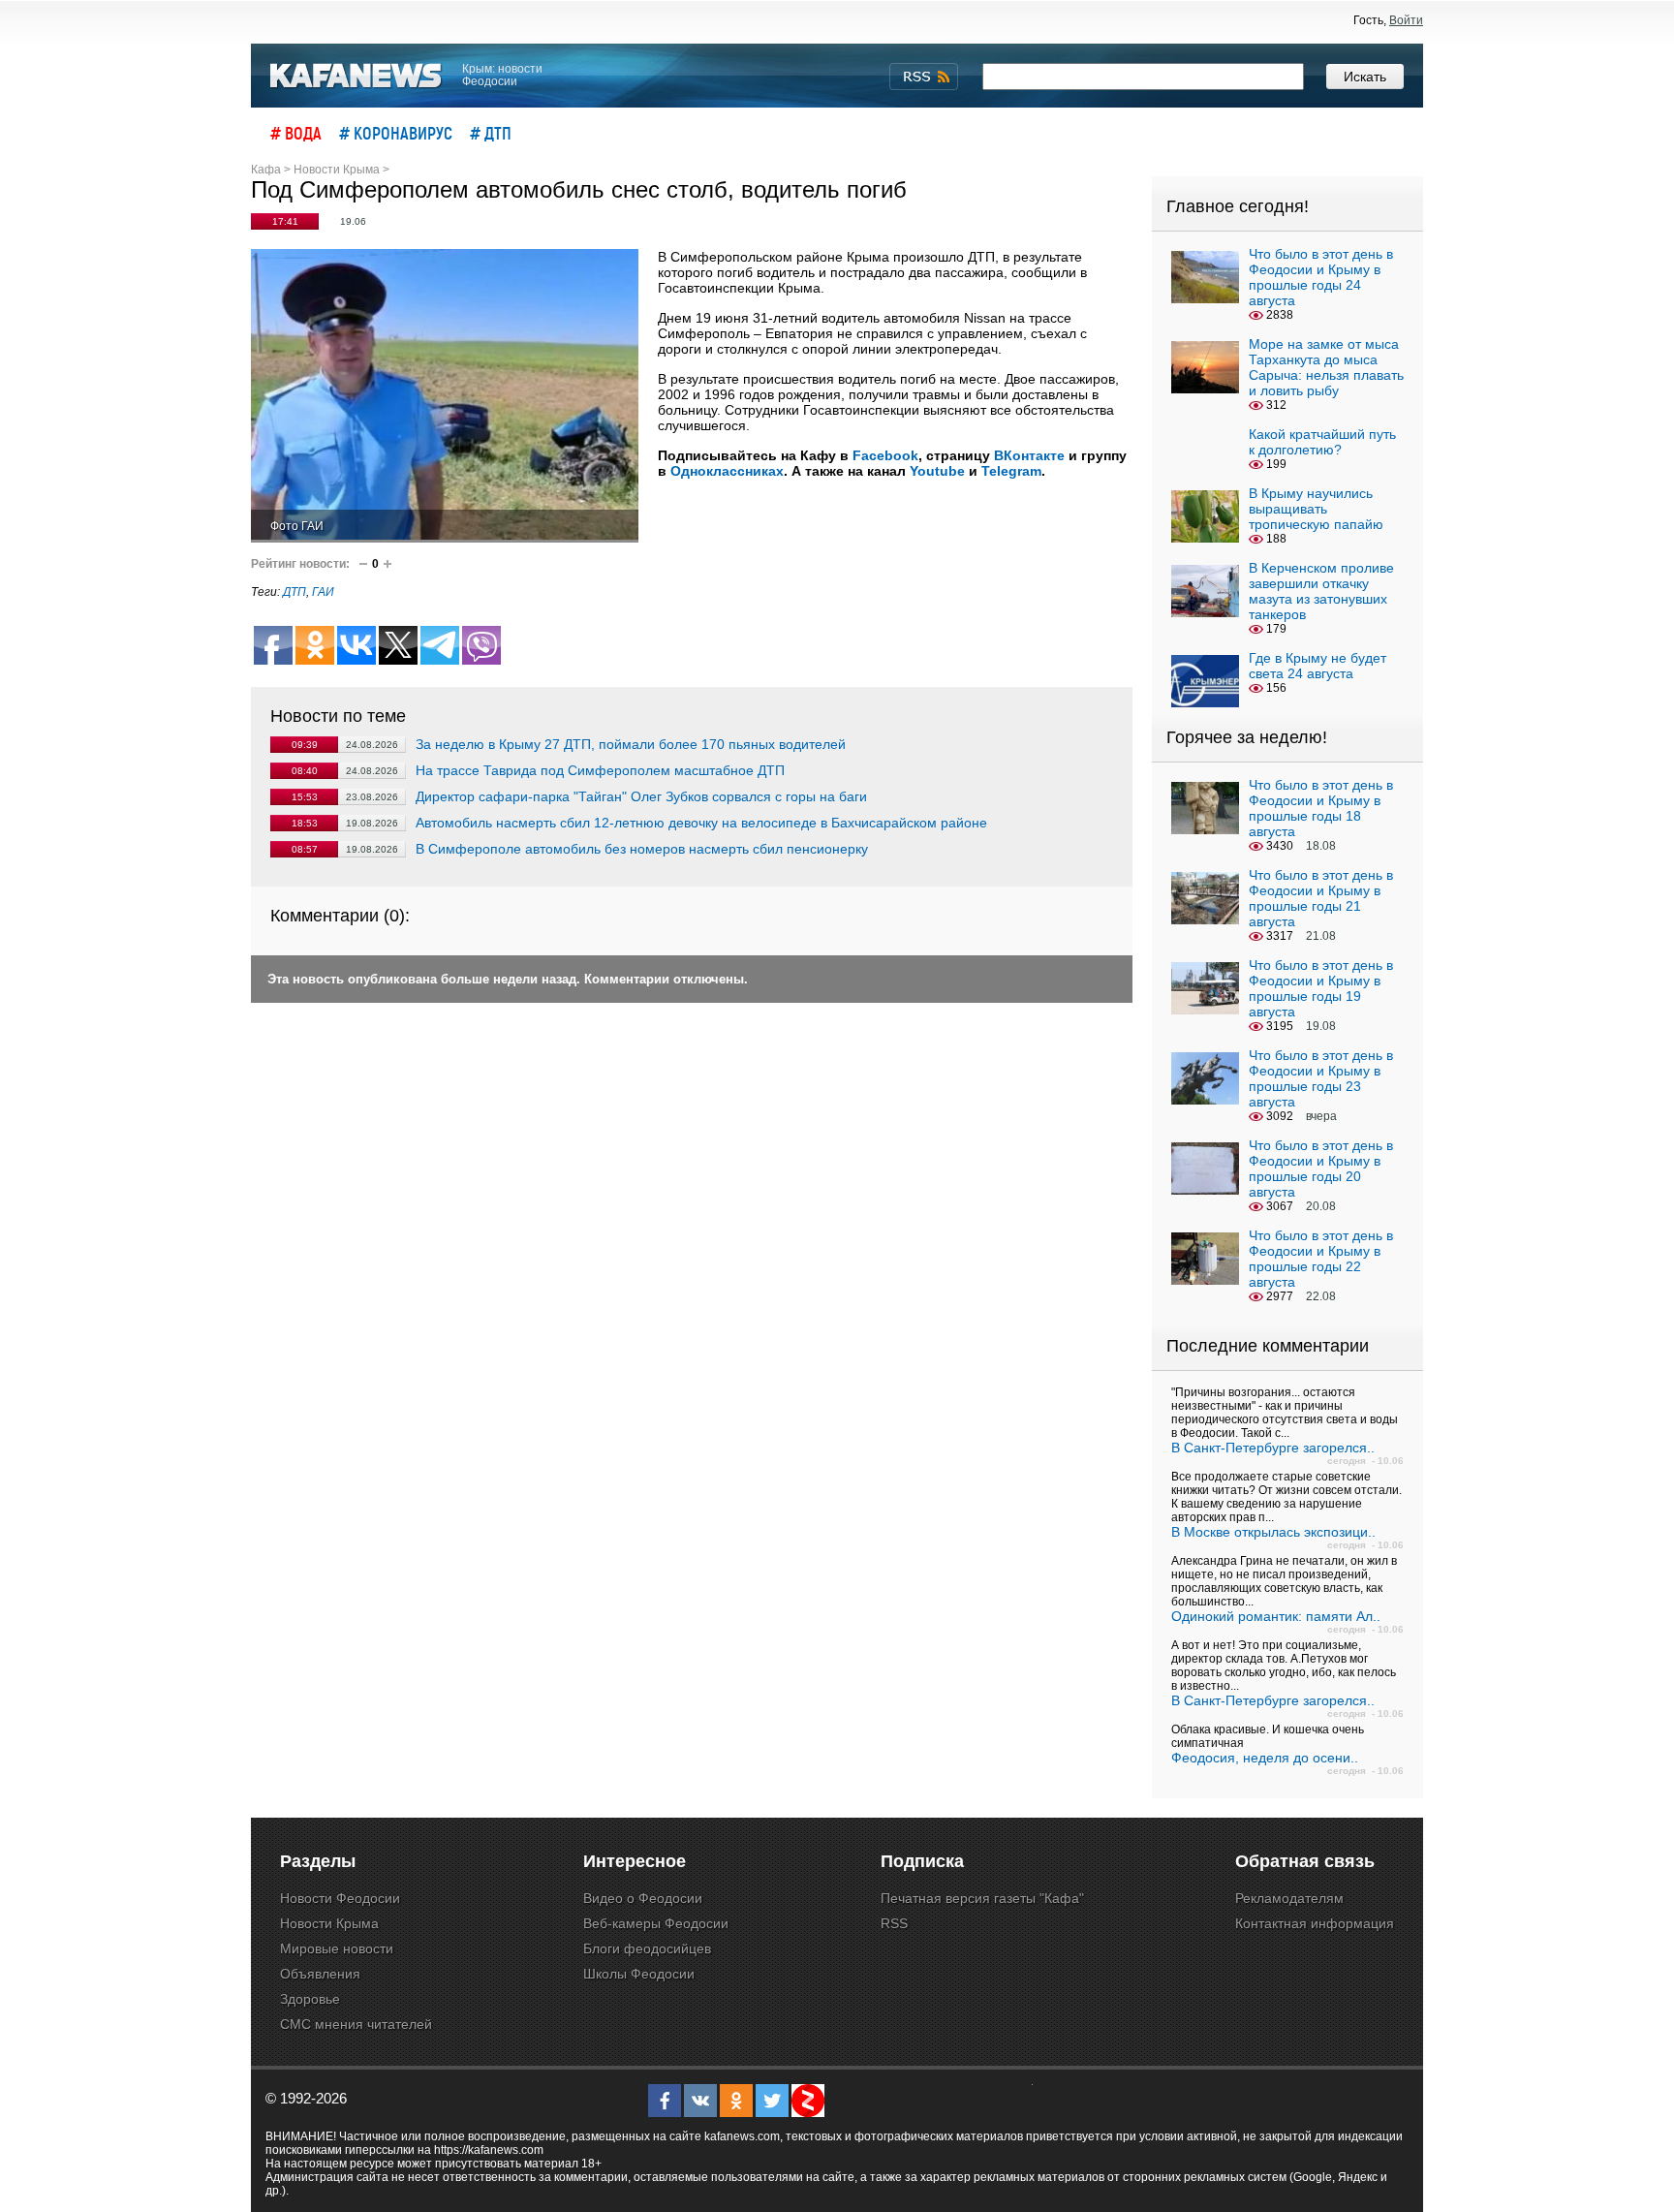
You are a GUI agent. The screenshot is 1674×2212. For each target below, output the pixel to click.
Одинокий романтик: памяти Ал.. (1276, 1616)
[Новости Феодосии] (356, 76)
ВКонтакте (1029, 455)
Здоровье (310, 1999)
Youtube (937, 471)
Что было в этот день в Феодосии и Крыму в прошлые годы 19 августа (1321, 988)
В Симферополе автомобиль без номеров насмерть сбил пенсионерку (642, 849)
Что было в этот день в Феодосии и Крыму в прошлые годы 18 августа (1321, 808)
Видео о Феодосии (643, 1898)
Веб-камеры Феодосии (656, 1923)
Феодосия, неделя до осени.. (1265, 1758)
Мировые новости (337, 1948)
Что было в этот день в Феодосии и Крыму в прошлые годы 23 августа (1321, 1078)
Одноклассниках (727, 471)
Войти (1406, 20)
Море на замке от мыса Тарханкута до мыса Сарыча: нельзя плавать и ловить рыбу (1326, 367)
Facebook (885, 455)
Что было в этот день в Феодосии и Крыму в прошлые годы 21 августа (1321, 898)
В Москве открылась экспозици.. (1273, 1532)
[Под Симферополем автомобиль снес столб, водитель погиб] (445, 396)
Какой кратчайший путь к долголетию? (1322, 442)
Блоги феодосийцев (647, 1948)
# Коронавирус (396, 133)
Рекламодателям (1289, 1898)
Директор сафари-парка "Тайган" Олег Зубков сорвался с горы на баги (641, 796)
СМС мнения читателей (356, 2024)
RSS (894, 1923)
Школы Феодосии (639, 1974)
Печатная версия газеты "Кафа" (982, 1898)
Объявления (320, 1974)
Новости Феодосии (340, 1898)
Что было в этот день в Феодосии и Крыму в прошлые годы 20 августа (1321, 1168)
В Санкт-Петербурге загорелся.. (1273, 1448)
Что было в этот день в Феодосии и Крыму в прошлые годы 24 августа (1321, 277)
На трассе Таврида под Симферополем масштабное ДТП (600, 770)
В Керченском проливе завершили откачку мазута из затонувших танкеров (1321, 591)
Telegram (1011, 471)
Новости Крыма (329, 1923)
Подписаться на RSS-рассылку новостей (924, 77)
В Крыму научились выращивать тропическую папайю (1316, 509)
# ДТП (491, 133)
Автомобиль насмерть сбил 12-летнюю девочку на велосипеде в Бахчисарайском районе (701, 823)
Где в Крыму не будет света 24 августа (1317, 666)
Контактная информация (1315, 1923)
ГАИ (323, 592)
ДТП (294, 592)
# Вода (296, 133)
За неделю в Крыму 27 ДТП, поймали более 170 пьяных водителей (631, 744)
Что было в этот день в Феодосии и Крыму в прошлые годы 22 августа (1321, 1259)
